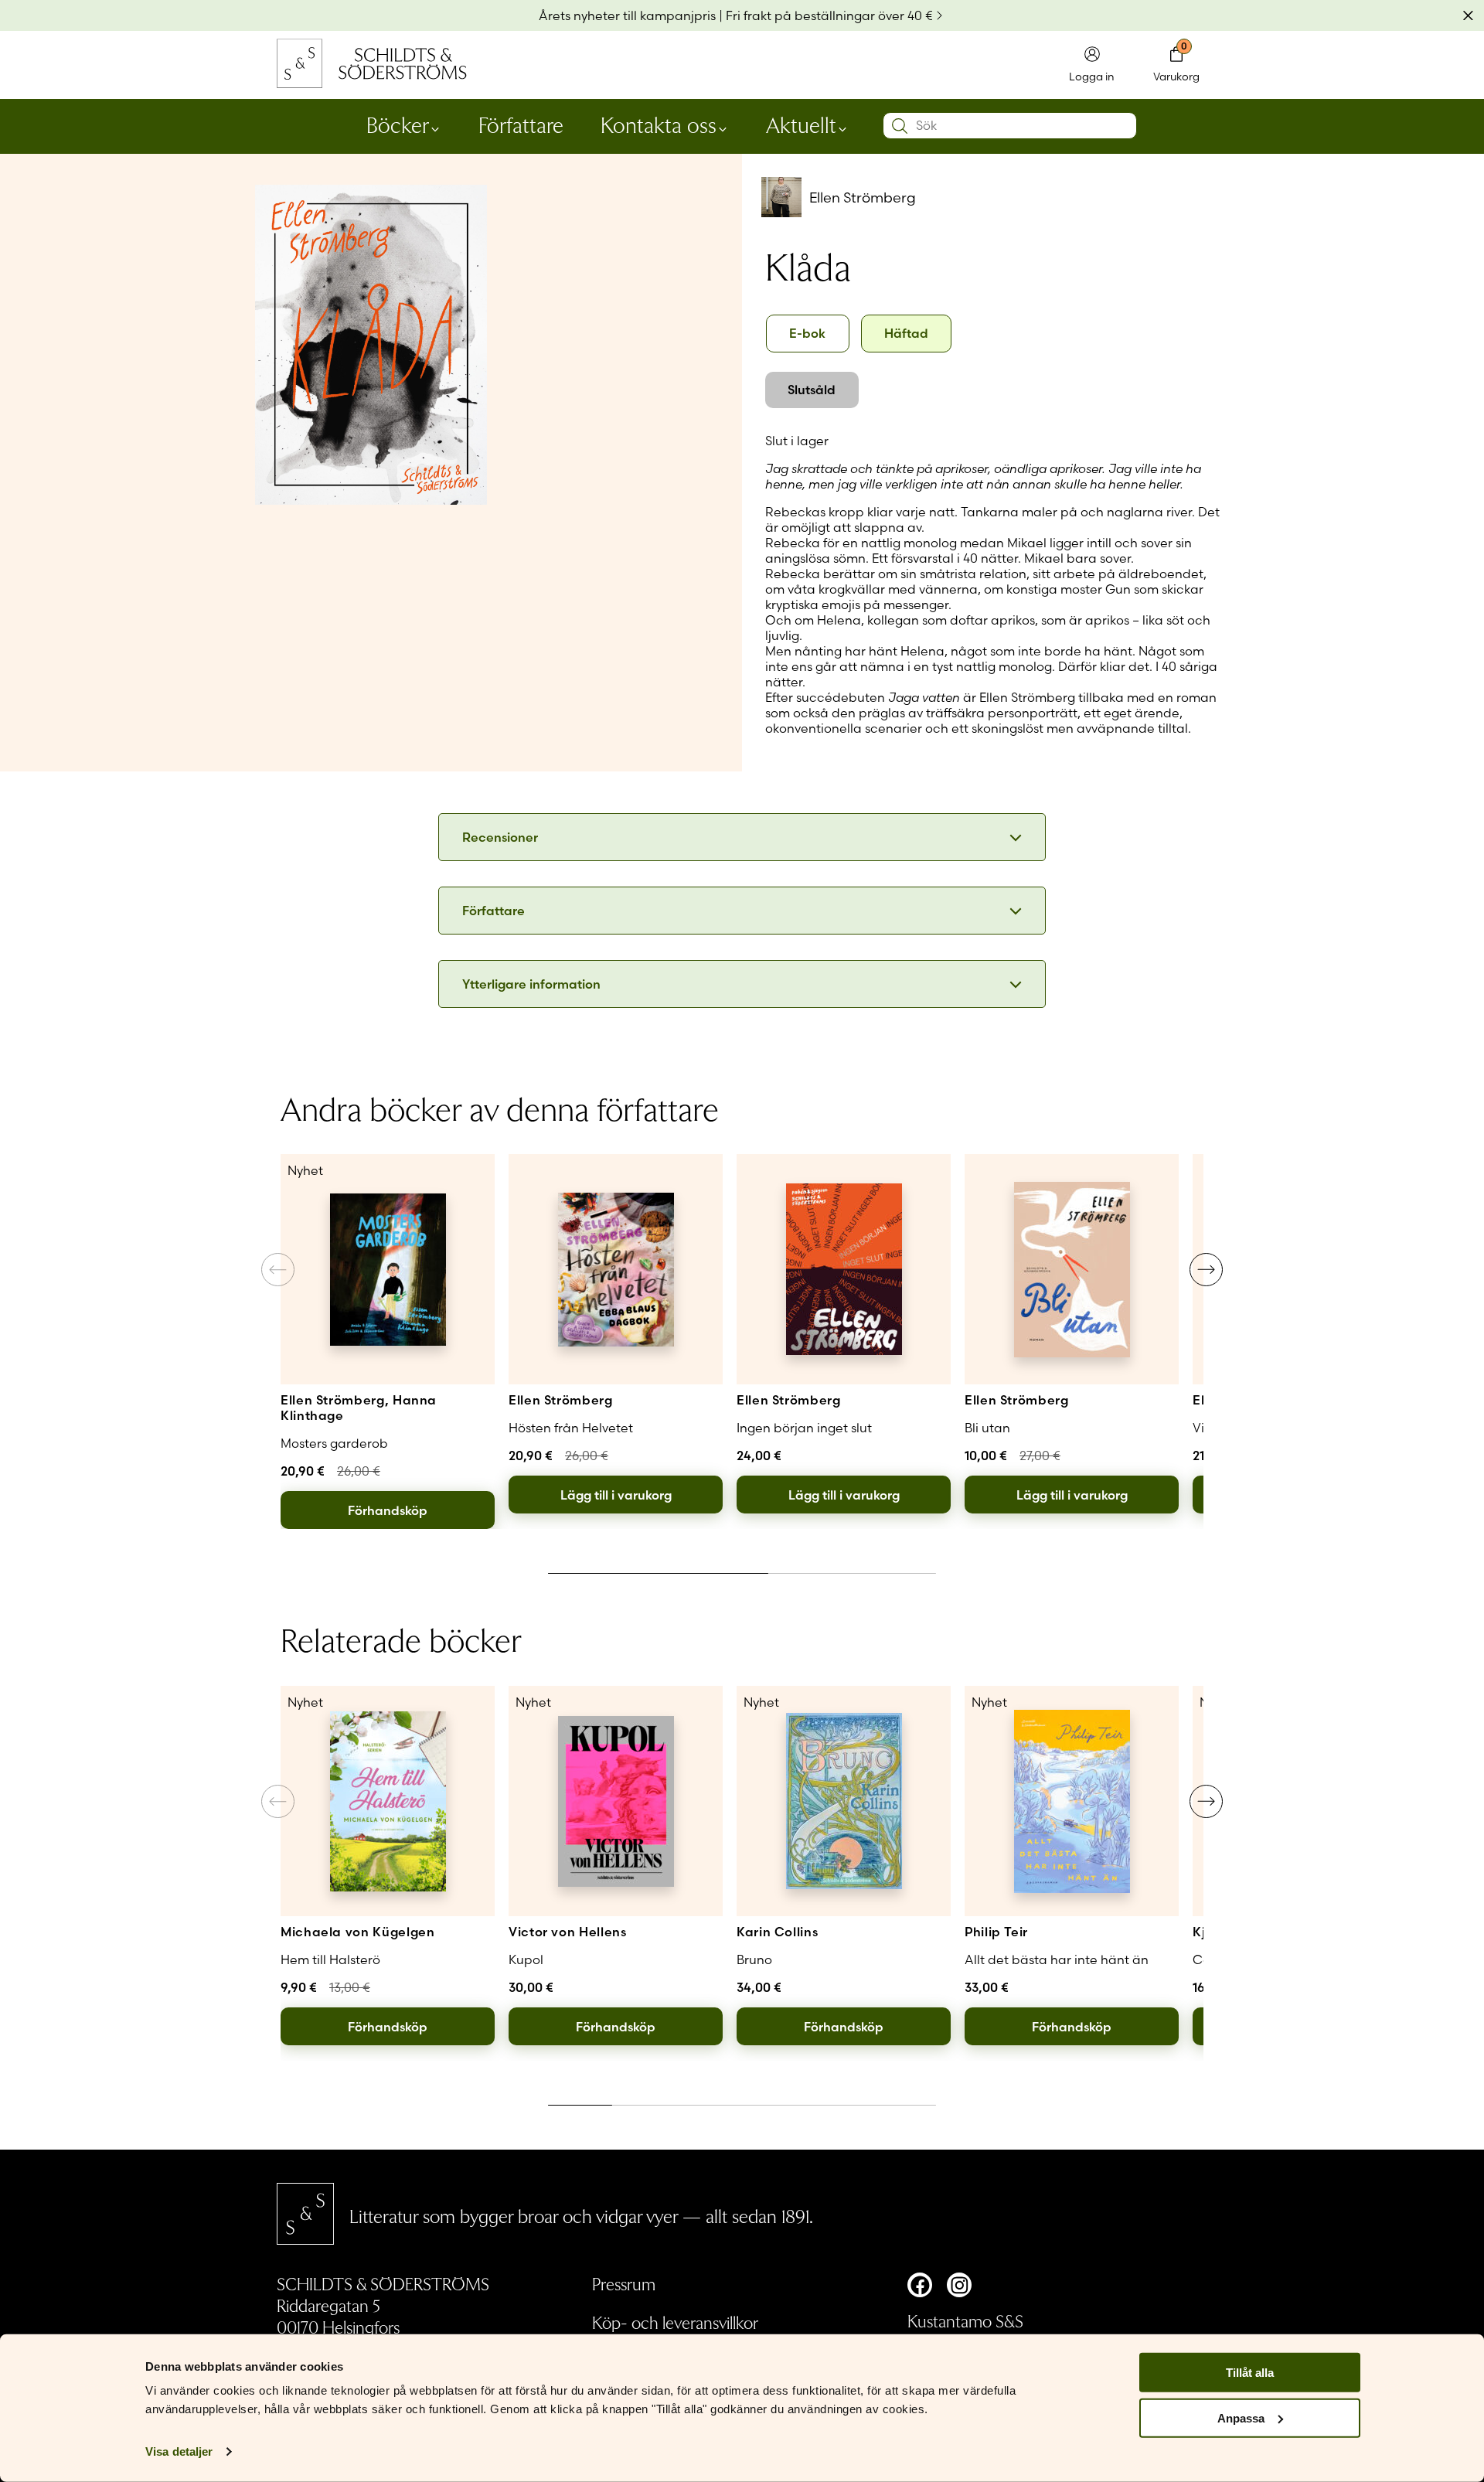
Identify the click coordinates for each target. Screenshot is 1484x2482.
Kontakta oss (659, 124)
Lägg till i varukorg (616, 1495)
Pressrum (624, 2283)
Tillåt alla (1250, 2373)
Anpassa (1241, 2418)
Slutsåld (812, 390)
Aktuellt (801, 124)
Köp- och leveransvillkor (675, 2322)
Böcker (398, 124)
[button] (1206, 1270)
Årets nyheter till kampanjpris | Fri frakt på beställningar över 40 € (736, 15)
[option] (808, 334)
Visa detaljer (179, 2451)
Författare (521, 124)
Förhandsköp (388, 1510)
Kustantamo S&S (965, 2320)
